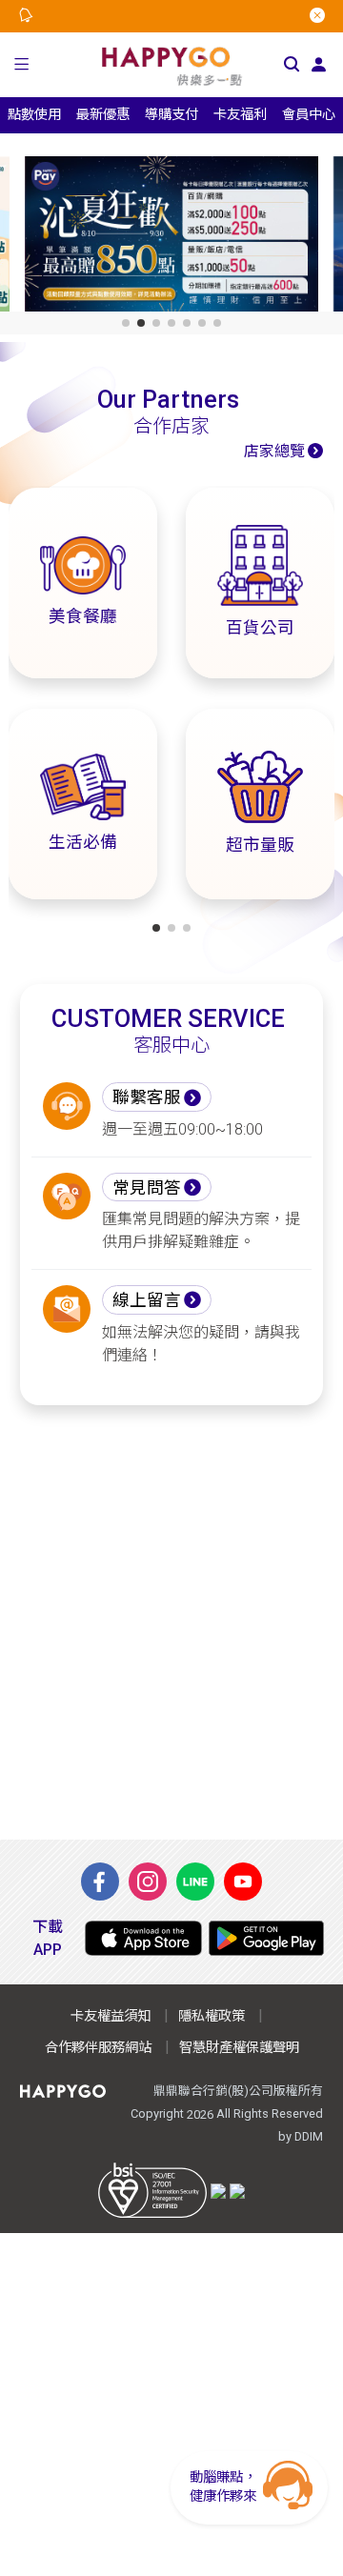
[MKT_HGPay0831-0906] (171, 238)
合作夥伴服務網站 (98, 2048)
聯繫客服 (147, 1097)
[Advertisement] (171, 1622)
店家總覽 (274, 451)
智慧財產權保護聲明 (239, 2048)
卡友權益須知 (111, 2016)
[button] (21, 65)
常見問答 (147, 1188)
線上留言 (147, 1300)
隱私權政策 (212, 2016)
